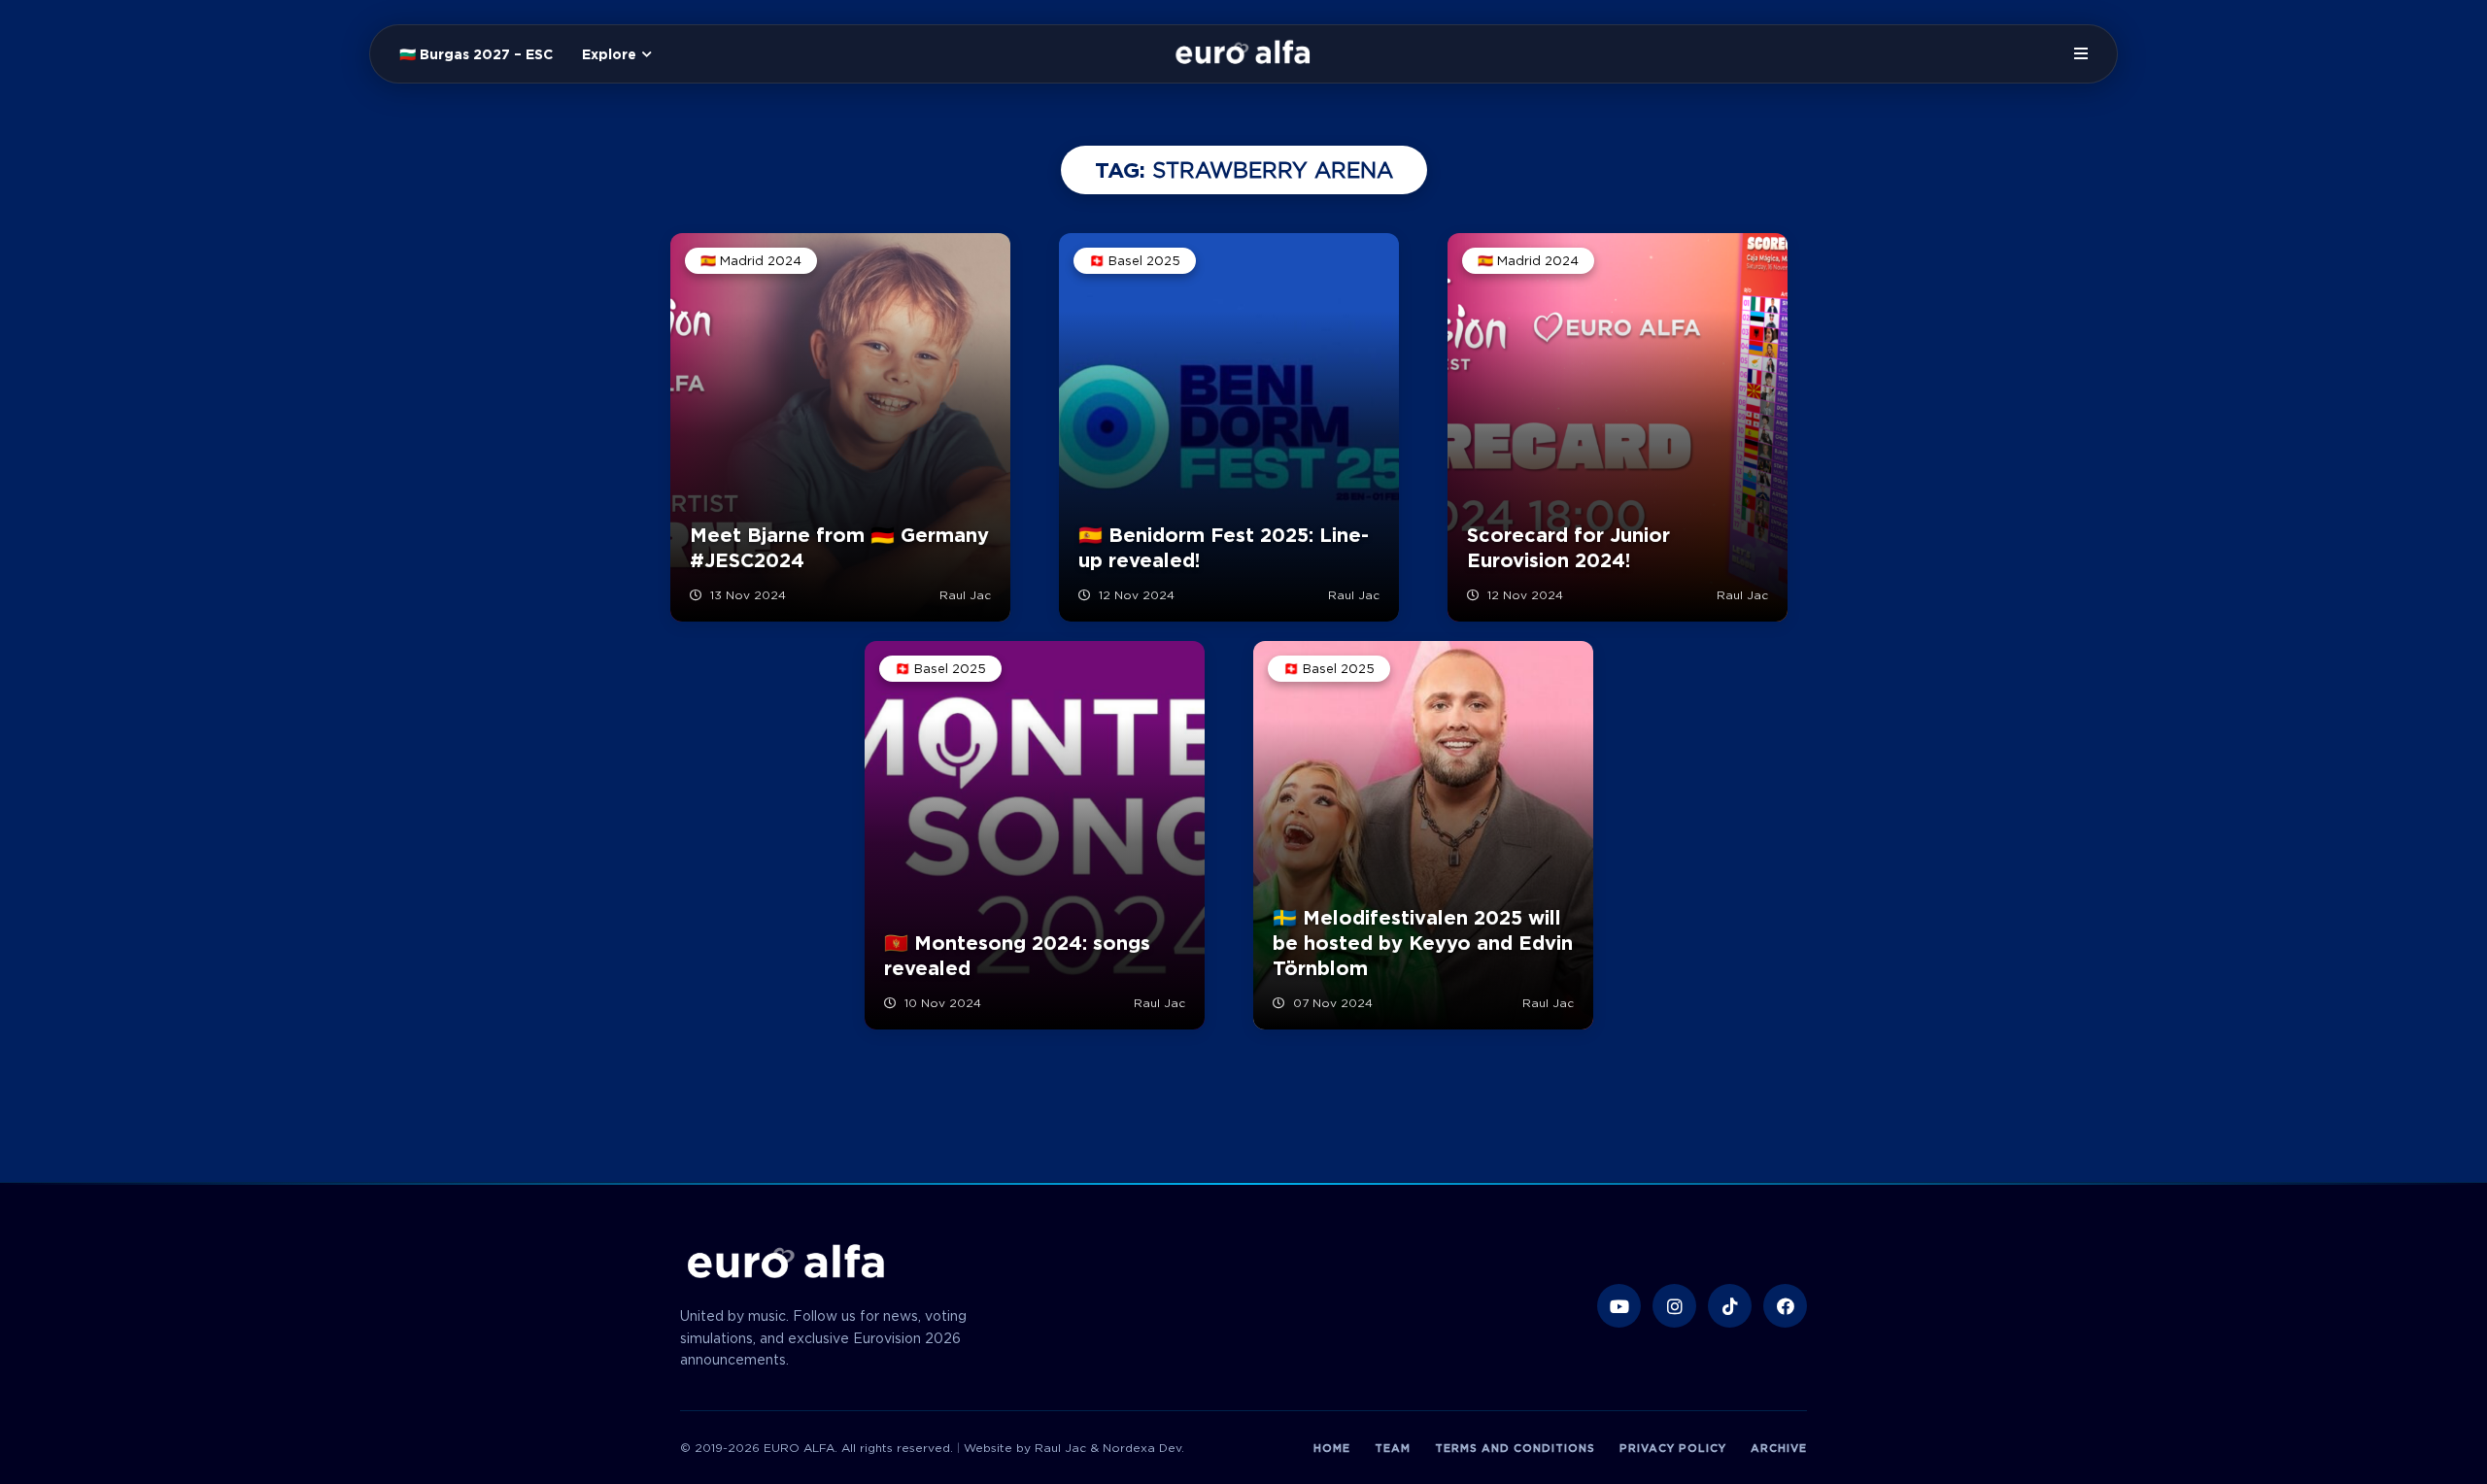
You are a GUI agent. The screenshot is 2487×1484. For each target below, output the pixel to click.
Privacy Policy (1673, 1448)
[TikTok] (1730, 1306)
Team (1393, 1448)
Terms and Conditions (1515, 1448)
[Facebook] (1785, 1306)
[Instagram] (1674, 1306)
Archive (1779, 1448)
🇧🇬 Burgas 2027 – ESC (476, 54)
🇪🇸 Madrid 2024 (751, 261)
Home (1332, 1448)
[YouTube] (1619, 1306)
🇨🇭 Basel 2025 (1135, 261)
